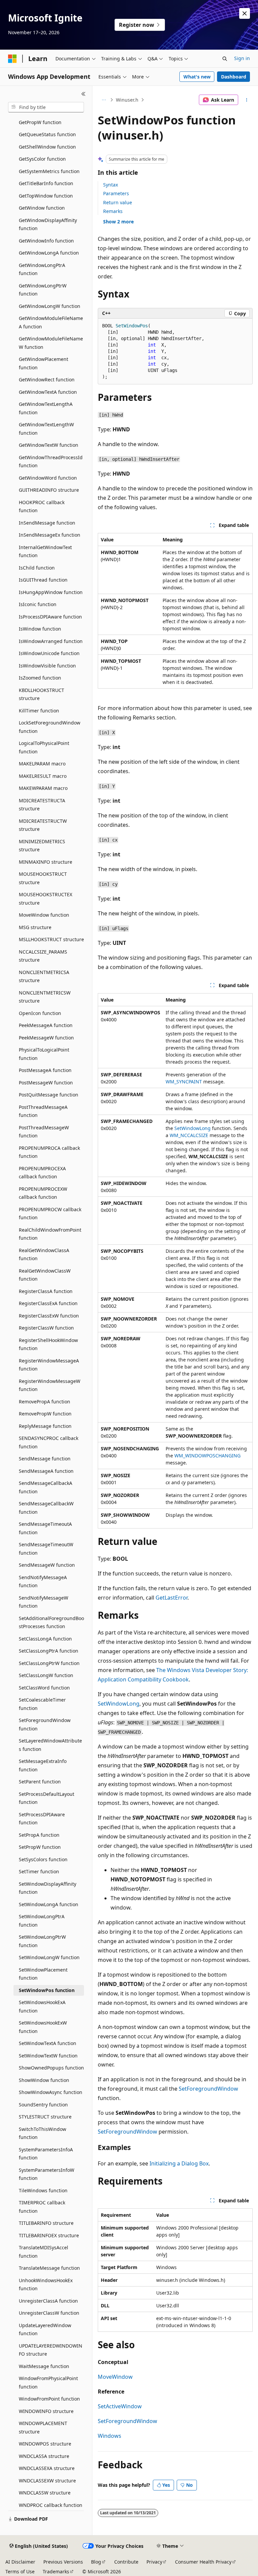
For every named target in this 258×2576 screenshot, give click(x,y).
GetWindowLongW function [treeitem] (50, 306)
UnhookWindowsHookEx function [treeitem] (46, 2285)
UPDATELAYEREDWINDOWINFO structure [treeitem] (51, 2350)
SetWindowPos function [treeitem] (47, 1990)
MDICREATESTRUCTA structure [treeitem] (42, 805)
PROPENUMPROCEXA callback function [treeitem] (42, 1173)
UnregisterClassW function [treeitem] (49, 2313)
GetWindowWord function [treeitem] (48, 478)
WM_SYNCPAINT (184, 1082)
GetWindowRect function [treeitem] (47, 380)
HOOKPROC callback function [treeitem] (42, 506)
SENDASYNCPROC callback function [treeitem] (49, 1442)
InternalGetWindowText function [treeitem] (45, 551)
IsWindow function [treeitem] (40, 629)
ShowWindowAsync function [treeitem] (51, 2092)
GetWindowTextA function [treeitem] (48, 392)
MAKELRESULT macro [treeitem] (43, 776)
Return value (118, 202)
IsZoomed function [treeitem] (40, 678)
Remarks (113, 211)
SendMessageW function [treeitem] (47, 1565)
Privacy (154, 2562)
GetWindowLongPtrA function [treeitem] (42, 269)
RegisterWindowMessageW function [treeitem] (50, 1385)
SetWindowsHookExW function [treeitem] (43, 2027)
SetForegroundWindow (208, 2089)
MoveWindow (115, 2377)
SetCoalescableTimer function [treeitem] (42, 1704)
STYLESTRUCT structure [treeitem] (45, 2117)
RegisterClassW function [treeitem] (46, 1328)
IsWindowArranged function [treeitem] (51, 641)
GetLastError (171, 1598)
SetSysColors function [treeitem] (43, 1859)
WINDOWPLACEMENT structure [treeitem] (43, 2427)
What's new (197, 77)
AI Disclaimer (20, 2562)
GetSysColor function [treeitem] (42, 159)
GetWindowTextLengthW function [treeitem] (46, 429)
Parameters (116, 193)
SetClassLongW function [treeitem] (46, 1675)
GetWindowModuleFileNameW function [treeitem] (51, 343)
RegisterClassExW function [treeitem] (49, 1316)
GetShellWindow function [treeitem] (47, 147)
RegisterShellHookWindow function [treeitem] (48, 1344)
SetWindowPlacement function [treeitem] (43, 1974)
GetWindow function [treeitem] (42, 208)
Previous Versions (63, 2562)
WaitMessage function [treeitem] (44, 2366)
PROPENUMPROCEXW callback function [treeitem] (43, 1193)
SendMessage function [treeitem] (45, 1459)
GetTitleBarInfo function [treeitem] (46, 183)
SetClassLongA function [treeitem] (45, 1639)
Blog (96, 2562)
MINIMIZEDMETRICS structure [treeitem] (42, 846)
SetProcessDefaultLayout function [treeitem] (47, 1798)
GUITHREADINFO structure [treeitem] (49, 490)
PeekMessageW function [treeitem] (46, 1038)
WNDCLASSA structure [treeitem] (44, 2456)
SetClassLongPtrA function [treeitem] (49, 1651)
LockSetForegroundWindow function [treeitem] (50, 727)
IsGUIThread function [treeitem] (43, 580)
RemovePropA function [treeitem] (45, 1402)
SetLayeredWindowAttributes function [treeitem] (50, 1745)
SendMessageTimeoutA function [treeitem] (45, 1528)
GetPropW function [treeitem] (40, 122)
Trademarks (56, 2571)
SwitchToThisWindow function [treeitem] (42, 2133)
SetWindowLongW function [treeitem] (49, 1957)
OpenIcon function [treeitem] (40, 1013)
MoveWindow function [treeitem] (44, 915)
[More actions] (247, 100)
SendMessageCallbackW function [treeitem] (46, 1508)
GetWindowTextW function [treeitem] (49, 445)
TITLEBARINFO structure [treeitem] (46, 2223)
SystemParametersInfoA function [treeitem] (46, 2154)
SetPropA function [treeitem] (39, 1835)
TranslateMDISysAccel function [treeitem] (44, 2252)
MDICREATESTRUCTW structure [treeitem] (43, 825)
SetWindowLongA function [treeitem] (49, 1904)
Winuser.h (127, 100)
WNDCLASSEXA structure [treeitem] (47, 2468)
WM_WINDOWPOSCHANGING (207, 1456)
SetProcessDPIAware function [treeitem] (42, 1819)
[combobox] (46, 107)
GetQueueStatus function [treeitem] (47, 134)
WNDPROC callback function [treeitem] (51, 2505)
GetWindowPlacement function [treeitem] (44, 363)
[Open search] (225, 59)
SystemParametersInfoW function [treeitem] (47, 2174)
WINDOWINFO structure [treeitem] (46, 2411)
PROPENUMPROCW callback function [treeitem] (50, 1214)
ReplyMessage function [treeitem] (45, 1426)
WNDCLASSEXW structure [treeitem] (47, 2481)
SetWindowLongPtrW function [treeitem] (42, 1941)
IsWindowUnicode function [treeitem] (49, 653)
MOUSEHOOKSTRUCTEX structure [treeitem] (46, 899)
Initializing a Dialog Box (179, 2163)
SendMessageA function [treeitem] (46, 1471)
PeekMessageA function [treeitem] (46, 1025)
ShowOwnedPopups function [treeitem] (51, 2068)
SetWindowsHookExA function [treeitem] (42, 2006)
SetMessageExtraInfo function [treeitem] (43, 1765)
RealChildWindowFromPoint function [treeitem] (50, 1234)
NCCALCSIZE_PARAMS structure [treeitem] (43, 956)
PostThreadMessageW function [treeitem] (44, 1132)
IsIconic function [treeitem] (38, 604)
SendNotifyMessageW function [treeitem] (44, 1602)
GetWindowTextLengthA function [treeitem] (46, 408)
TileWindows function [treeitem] (43, 2190)
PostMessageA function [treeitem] (45, 1070)
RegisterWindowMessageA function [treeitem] (49, 1365)
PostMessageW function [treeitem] (46, 1083)
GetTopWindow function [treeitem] (46, 196)
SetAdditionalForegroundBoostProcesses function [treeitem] (51, 1622)
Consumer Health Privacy (203, 2562)
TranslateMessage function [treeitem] (49, 2268)
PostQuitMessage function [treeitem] (49, 1095)
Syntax (111, 185)
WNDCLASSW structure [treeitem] (45, 2493)
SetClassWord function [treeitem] (44, 1688)
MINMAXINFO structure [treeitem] (46, 862)
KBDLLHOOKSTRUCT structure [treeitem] (41, 694)
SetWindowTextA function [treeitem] (48, 2043)
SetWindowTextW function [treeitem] (48, 2056)
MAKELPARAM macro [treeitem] (42, 764)
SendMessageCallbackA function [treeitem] (46, 1487)
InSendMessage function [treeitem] (47, 523)
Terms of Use (20, 2571)
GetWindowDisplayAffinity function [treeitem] (48, 224)
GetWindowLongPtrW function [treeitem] (43, 290)
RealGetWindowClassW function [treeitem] (45, 1275)
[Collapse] (83, 94)
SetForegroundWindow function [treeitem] (45, 1724)
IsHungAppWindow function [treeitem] (51, 592)
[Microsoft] (12, 59)
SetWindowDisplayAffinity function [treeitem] (48, 1888)
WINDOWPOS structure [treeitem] (45, 2444)
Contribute (126, 2562)
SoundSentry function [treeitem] (43, 2105)
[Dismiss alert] (245, 13)
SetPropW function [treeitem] (40, 1847)
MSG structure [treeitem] (35, 927)
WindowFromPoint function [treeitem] (49, 2399)
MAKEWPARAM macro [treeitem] (43, 788)
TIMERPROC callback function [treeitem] (42, 2207)
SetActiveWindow (120, 2406)
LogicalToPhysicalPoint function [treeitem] (44, 747)
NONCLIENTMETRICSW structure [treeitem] (45, 997)
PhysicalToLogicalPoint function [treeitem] (44, 1054)
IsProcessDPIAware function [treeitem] (50, 617)
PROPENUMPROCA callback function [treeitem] (49, 1152)
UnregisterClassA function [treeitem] (48, 2301)
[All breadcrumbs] (104, 100)
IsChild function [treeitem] (37, 568)
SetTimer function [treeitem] (39, 1871)
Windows (110, 2436)
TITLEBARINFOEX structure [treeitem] (49, 2235)
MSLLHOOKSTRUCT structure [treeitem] (51, 939)
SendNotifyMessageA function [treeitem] (43, 1581)
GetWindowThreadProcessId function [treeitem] (51, 462)
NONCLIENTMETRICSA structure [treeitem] (44, 976)
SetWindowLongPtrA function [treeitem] (42, 1921)
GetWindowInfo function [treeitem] (46, 241)
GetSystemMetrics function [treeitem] (49, 171)
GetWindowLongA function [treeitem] (49, 253)
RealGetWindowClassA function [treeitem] (44, 1254)
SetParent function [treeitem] (40, 1782)
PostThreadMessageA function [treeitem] (43, 1111)
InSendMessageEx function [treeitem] (50, 535)
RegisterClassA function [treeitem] (46, 1291)
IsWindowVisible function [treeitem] (47, 666)
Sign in (242, 58)
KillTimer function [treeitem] (39, 711)
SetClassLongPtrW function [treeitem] (49, 1663)
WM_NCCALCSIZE (189, 1135)
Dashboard (234, 77)
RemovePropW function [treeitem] (45, 1414)
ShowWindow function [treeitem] (44, 2080)
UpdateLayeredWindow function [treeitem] (45, 2329)
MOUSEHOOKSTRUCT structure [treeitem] (43, 878)
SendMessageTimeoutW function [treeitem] (46, 1549)
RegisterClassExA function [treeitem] (48, 1303)
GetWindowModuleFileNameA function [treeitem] (51, 322)
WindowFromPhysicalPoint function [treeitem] (48, 2382)
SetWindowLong (192, 1128)
